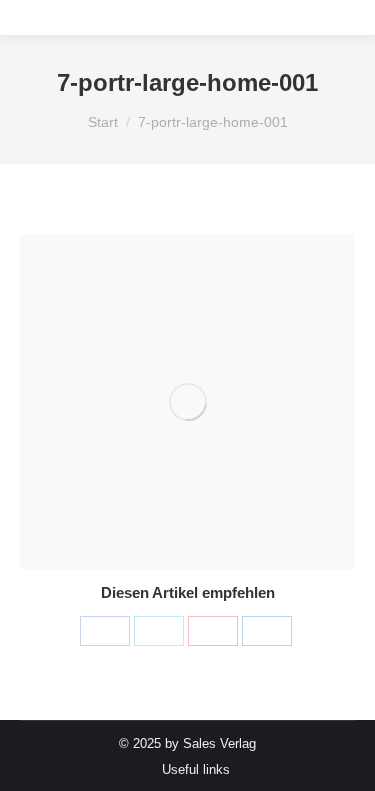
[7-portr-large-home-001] (187, 401)
